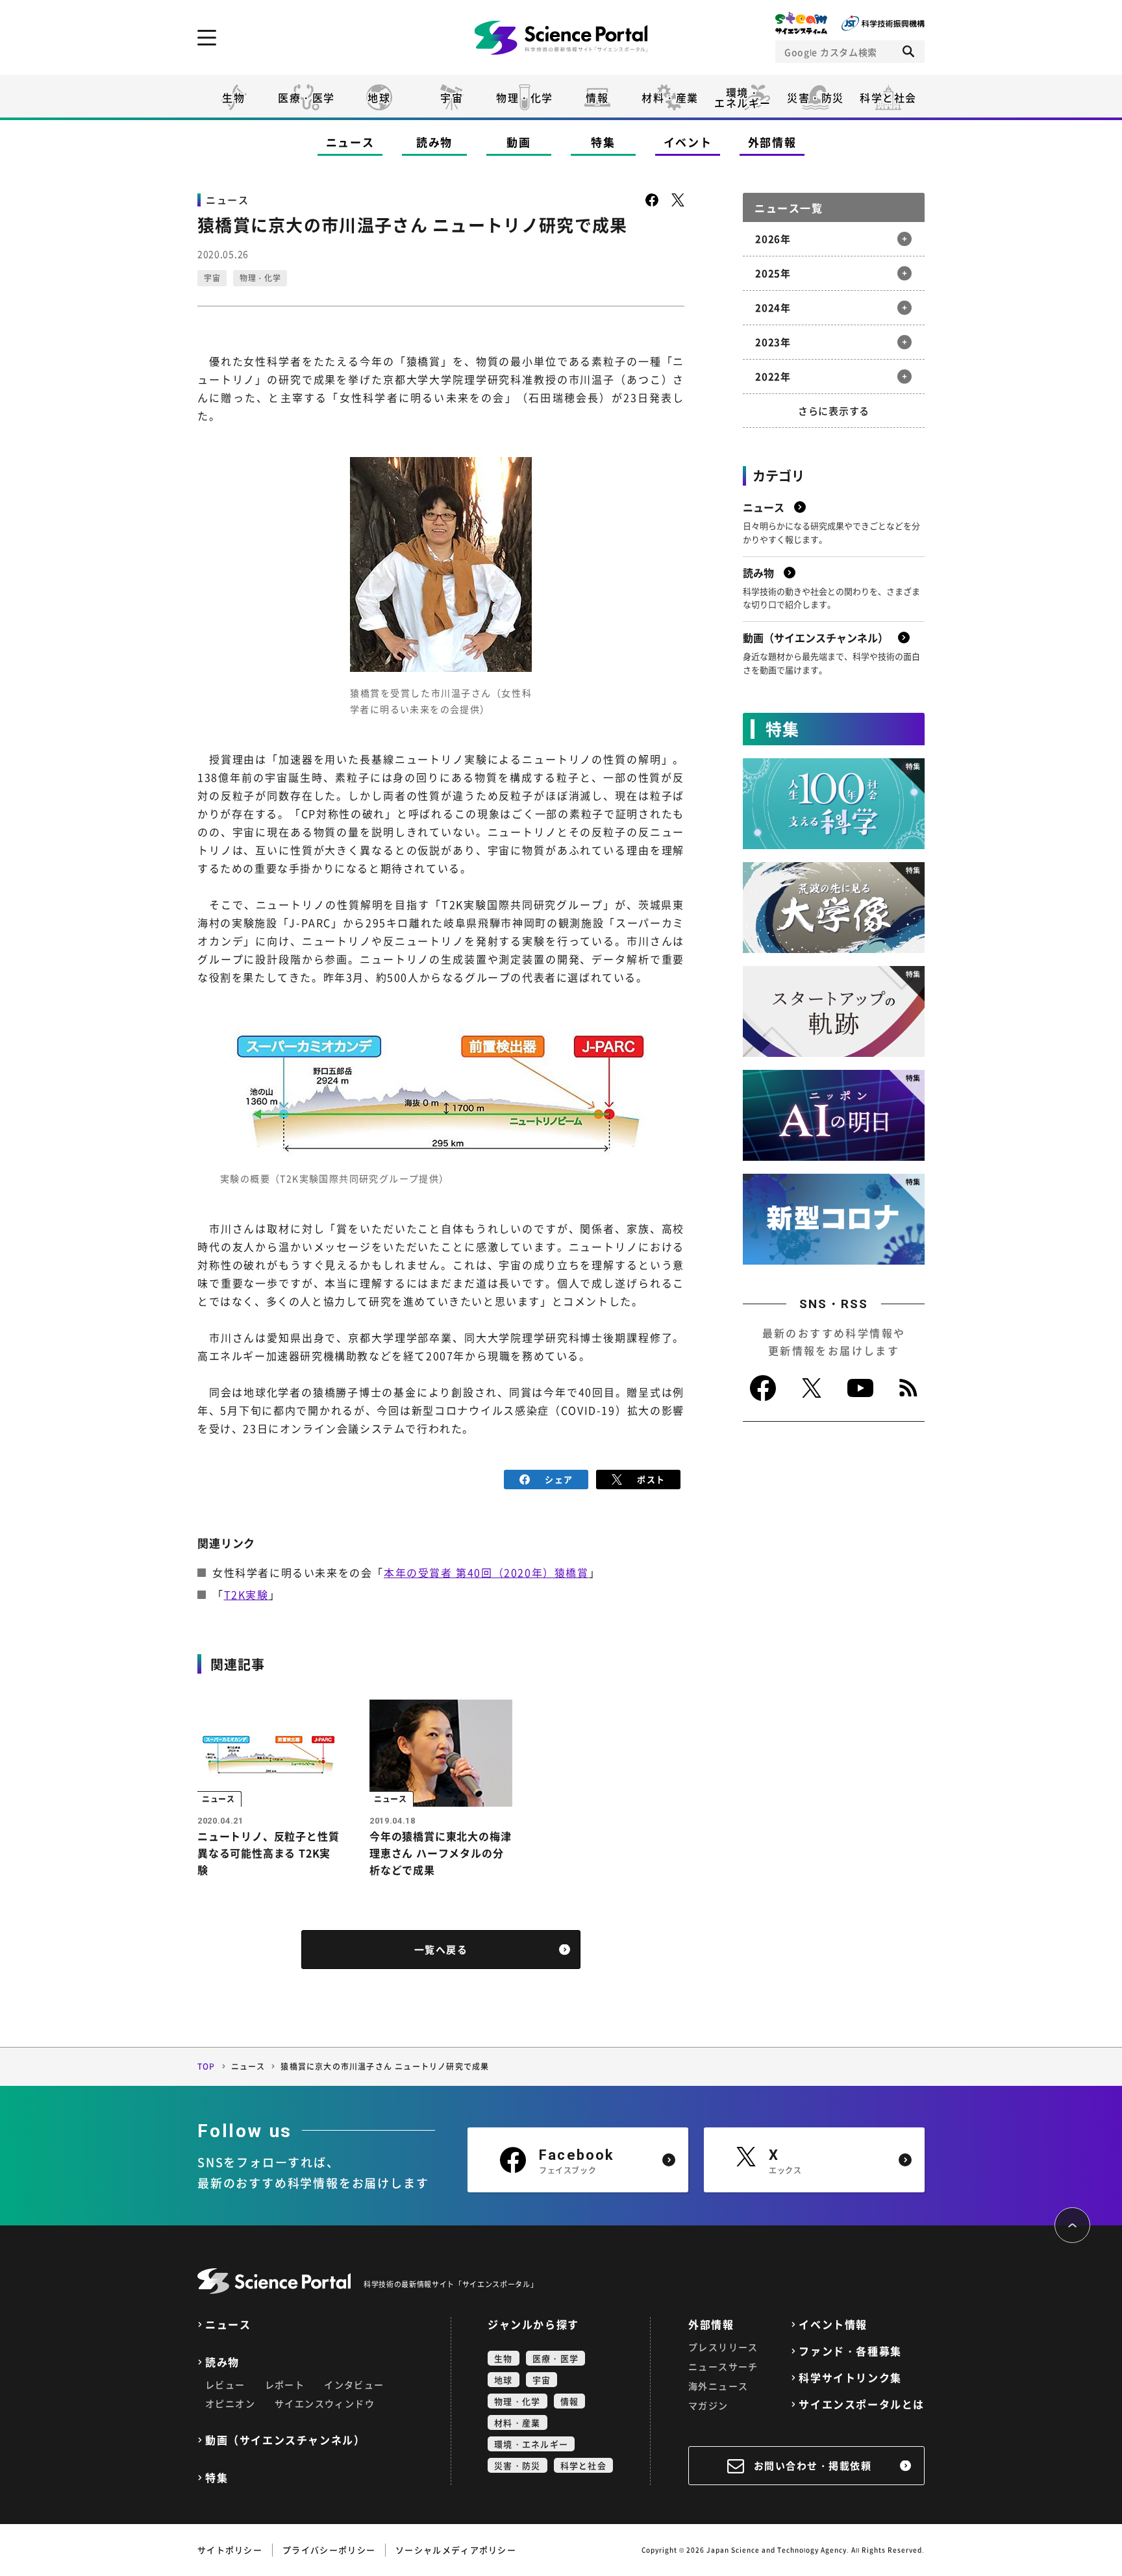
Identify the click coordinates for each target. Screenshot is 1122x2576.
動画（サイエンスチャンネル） (285, 2440)
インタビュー (354, 2384)
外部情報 (772, 142)
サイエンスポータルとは (862, 2404)
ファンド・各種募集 (850, 2351)
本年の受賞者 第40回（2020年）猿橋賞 (486, 1572)
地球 (379, 97)
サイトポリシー (230, 2550)
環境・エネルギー (531, 2444)
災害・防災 (816, 97)
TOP (206, 2066)
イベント (688, 142)
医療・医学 (306, 97)
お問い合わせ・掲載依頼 (813, 2466)
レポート (285, 2384)
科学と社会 (888, 97)
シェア (559, 1479)
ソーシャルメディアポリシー (456, 2550)
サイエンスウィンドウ (325, 2403)
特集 (603, 142)
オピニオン (230, 2403)
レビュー (225, 2384)
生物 (233, 97)
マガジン (708, 2405)
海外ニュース (718, 2386)
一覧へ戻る (441, 1950)
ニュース (350, 142)
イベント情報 (833, 2324)
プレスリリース (723, 2347)
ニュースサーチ (723, 2366)
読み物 (434, 142)
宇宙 (452, 97)
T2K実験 (246, 1594)
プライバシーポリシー (329, 2550)
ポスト (651, 1479)
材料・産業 (670, 97)
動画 (518, 142)
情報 (597, 97)
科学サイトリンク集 (850, 2378)
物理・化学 (525, 97)
